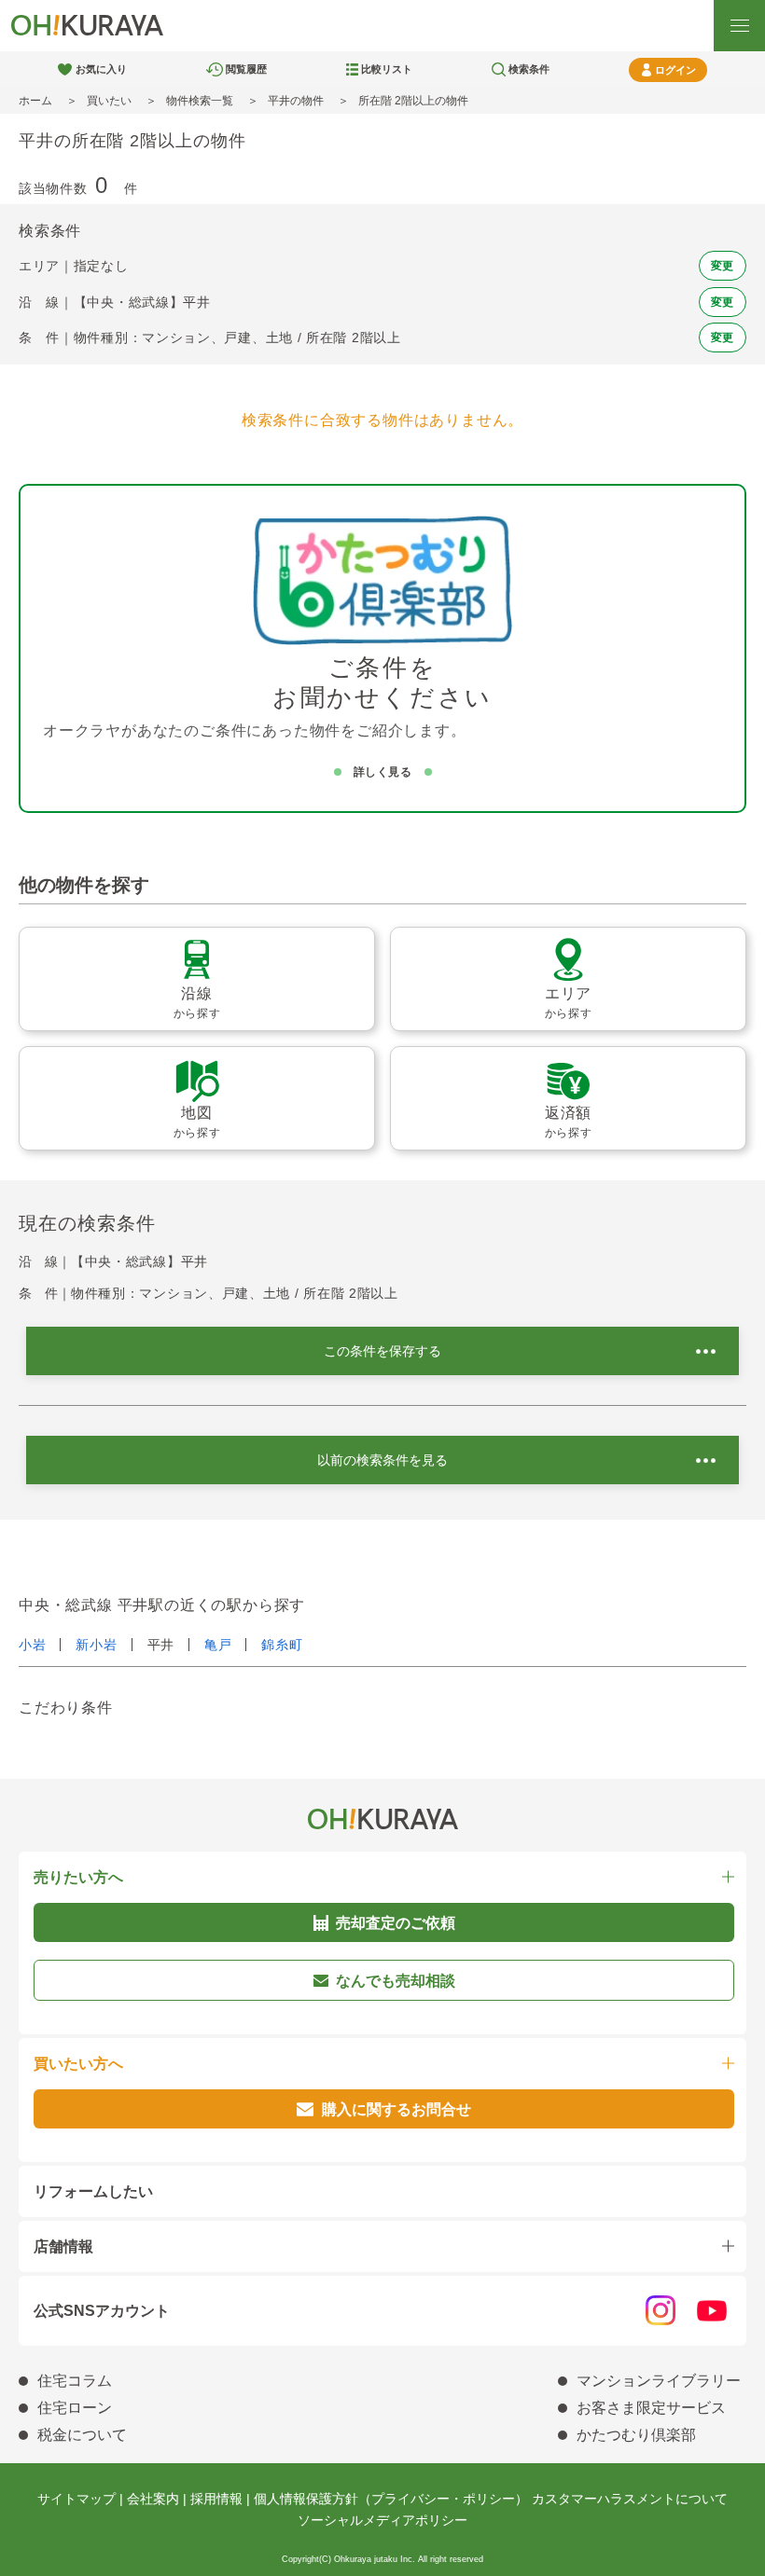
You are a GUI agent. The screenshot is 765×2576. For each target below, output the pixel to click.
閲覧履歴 (246, 69)
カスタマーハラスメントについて (630, 2499)
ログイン (675, 70)
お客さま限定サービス (651, 2408)
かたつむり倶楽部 (636, 2435)
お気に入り (101, 69)
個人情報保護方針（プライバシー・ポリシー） (391, 2499)
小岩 (32, 1645)
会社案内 (153, 2499)
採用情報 (216, 2499)
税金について (82, 2435)
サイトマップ (76, 2499)
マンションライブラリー (659, 2381)
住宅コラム (75, 2381)
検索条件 (529, 69)
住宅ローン (75, 2408)
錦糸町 (282, 1645)
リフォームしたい (93, 2191)
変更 (723, 266)
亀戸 (218, 1645)
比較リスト (387, 69)
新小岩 (96, 1645)
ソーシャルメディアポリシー (382, 2520)
